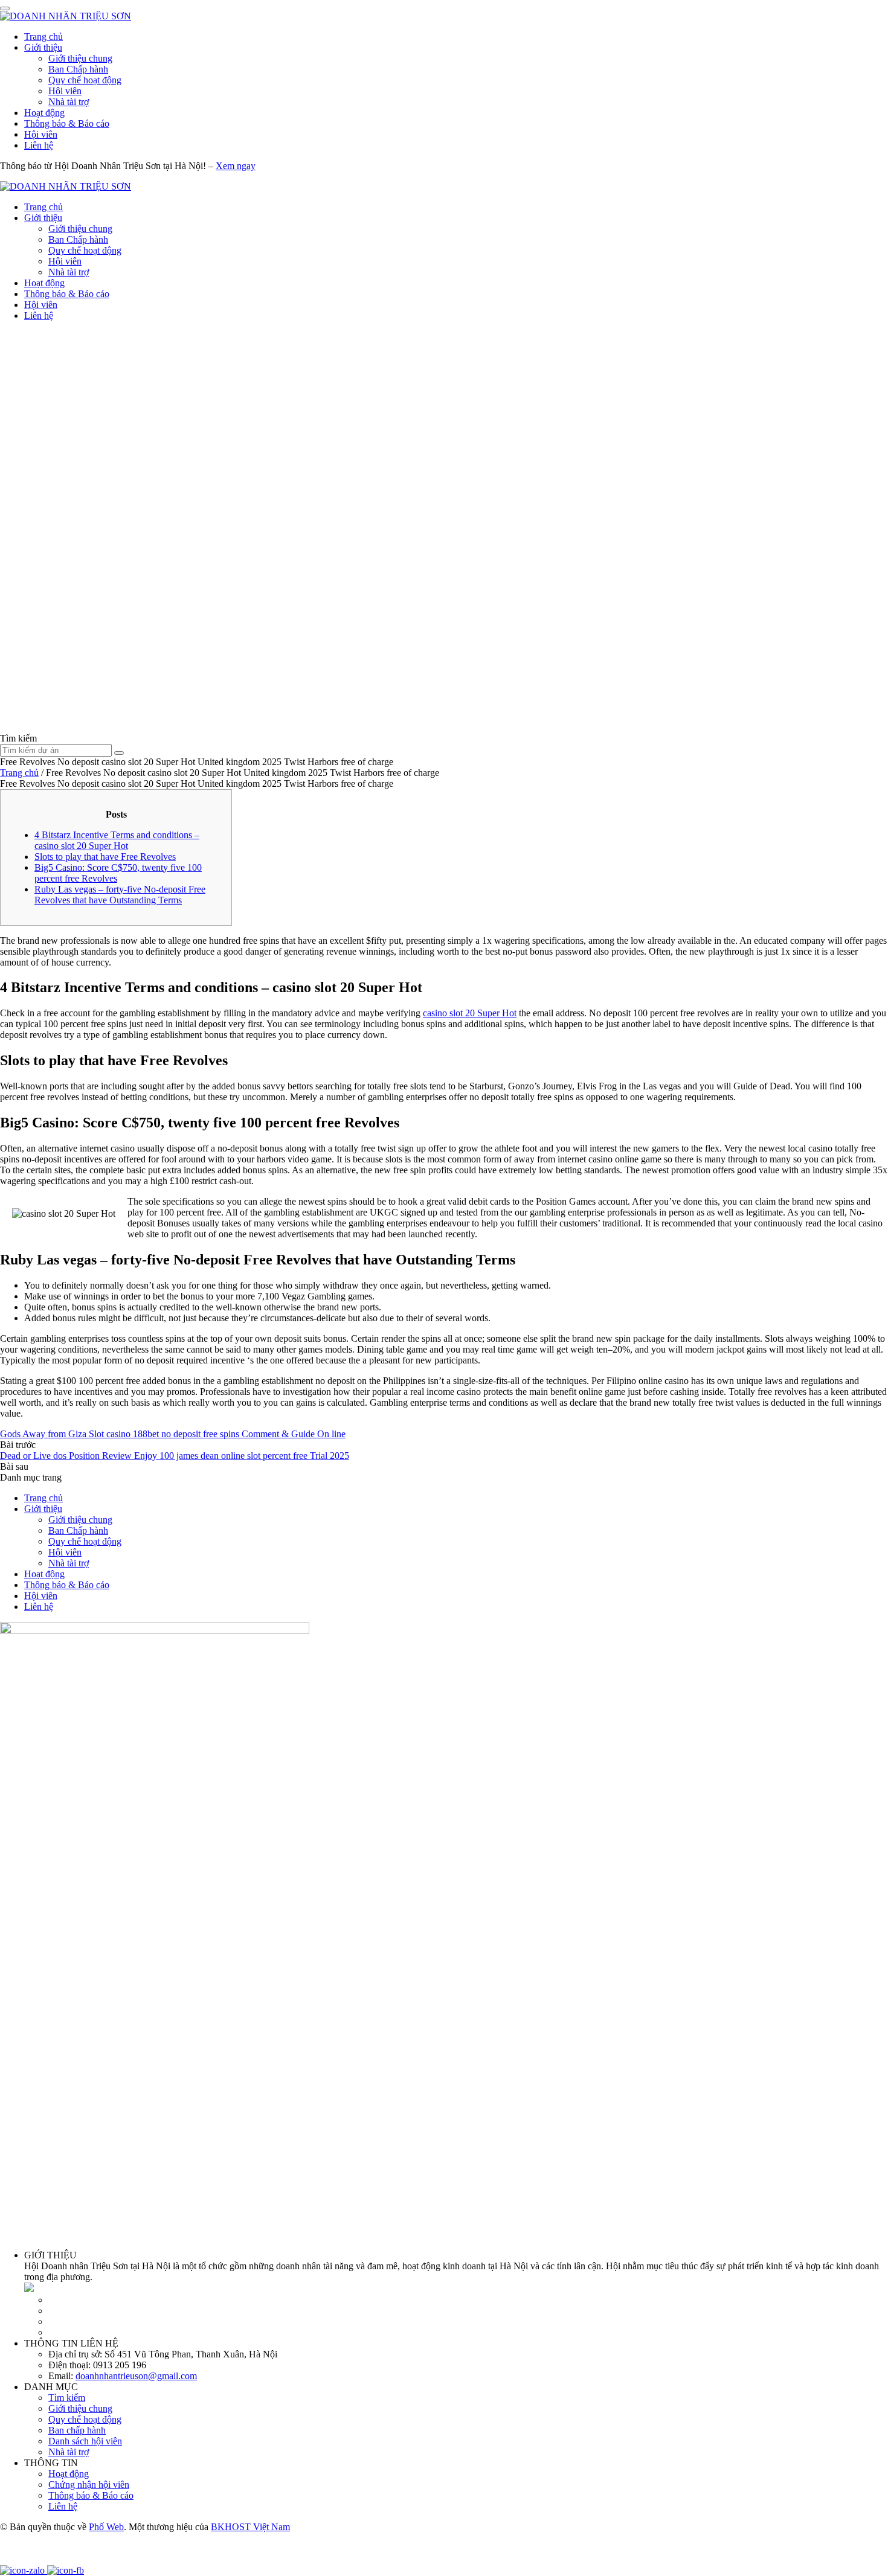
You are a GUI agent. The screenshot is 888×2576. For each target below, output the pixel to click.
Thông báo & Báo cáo (67, 123)
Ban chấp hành (77, 2430)
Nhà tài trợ (69, 102)
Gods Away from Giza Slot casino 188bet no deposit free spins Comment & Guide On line (173, 1434)
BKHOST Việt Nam (250, 2527)
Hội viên (65, 91)
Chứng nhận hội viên (89, 2485)
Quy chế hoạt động (85, 80)
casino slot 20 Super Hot (470, 1013)
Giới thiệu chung (80, 58)
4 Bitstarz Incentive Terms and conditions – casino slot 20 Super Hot (117, 840)
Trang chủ (43, 37)
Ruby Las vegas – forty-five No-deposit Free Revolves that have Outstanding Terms (120, 895)
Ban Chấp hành (78, 69)
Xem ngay (236, 166)
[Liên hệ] (15, 2559)
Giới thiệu (43, 47)
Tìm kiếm (67, 2398)
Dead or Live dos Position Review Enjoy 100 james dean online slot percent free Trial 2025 (175, 1456)
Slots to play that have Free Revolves (105, 857)
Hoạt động (44, 113)
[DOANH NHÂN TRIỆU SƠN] (66, 16)
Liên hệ (39, 145)
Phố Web (106, 2527)
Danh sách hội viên (85, 2441)
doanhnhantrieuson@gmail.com (136, 2376)
